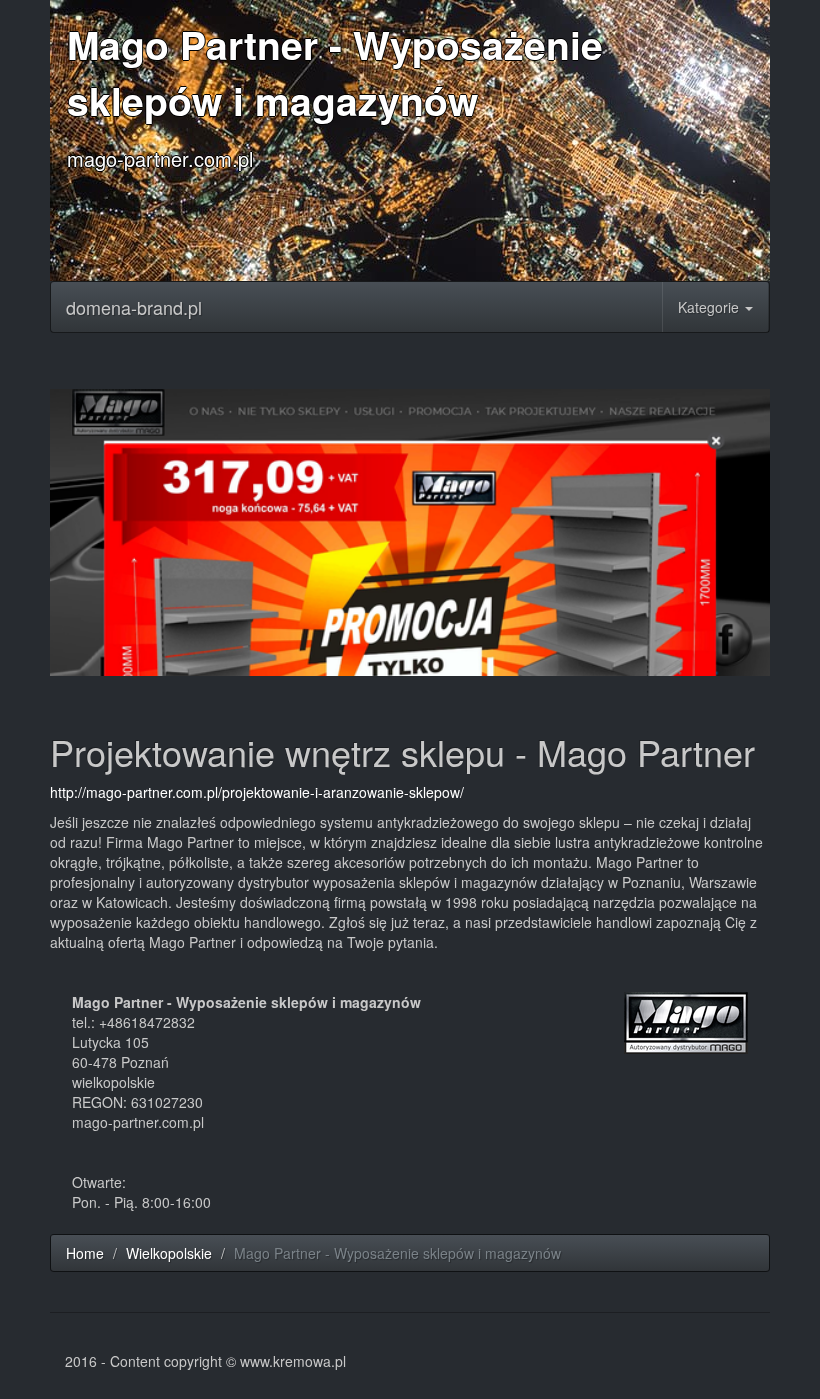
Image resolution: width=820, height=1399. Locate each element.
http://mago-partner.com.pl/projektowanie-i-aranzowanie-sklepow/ (257, 792)
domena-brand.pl (134, 307)
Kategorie (710, 307)
